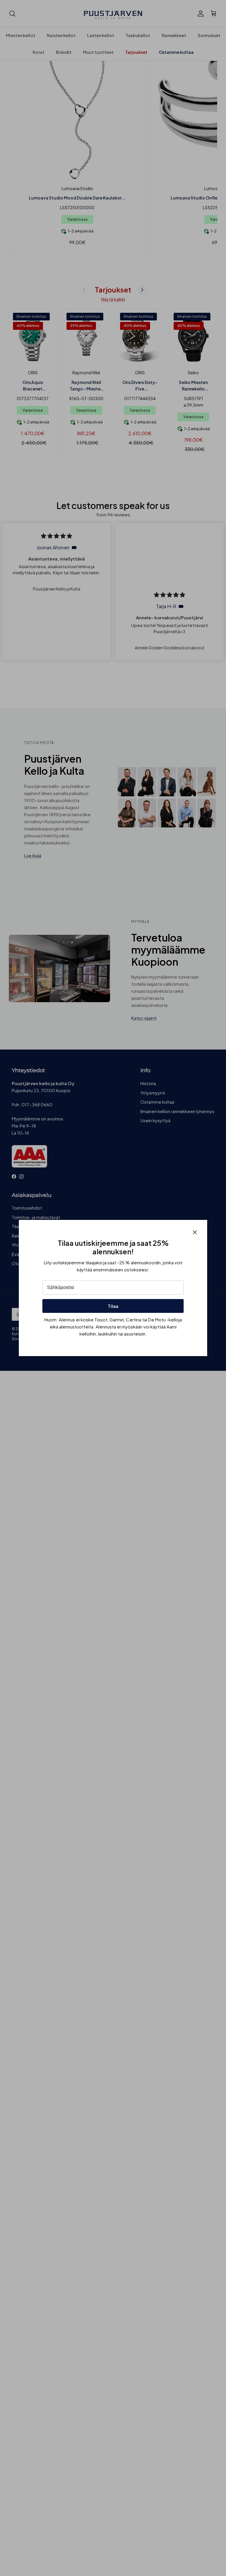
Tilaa (113, 1306)
